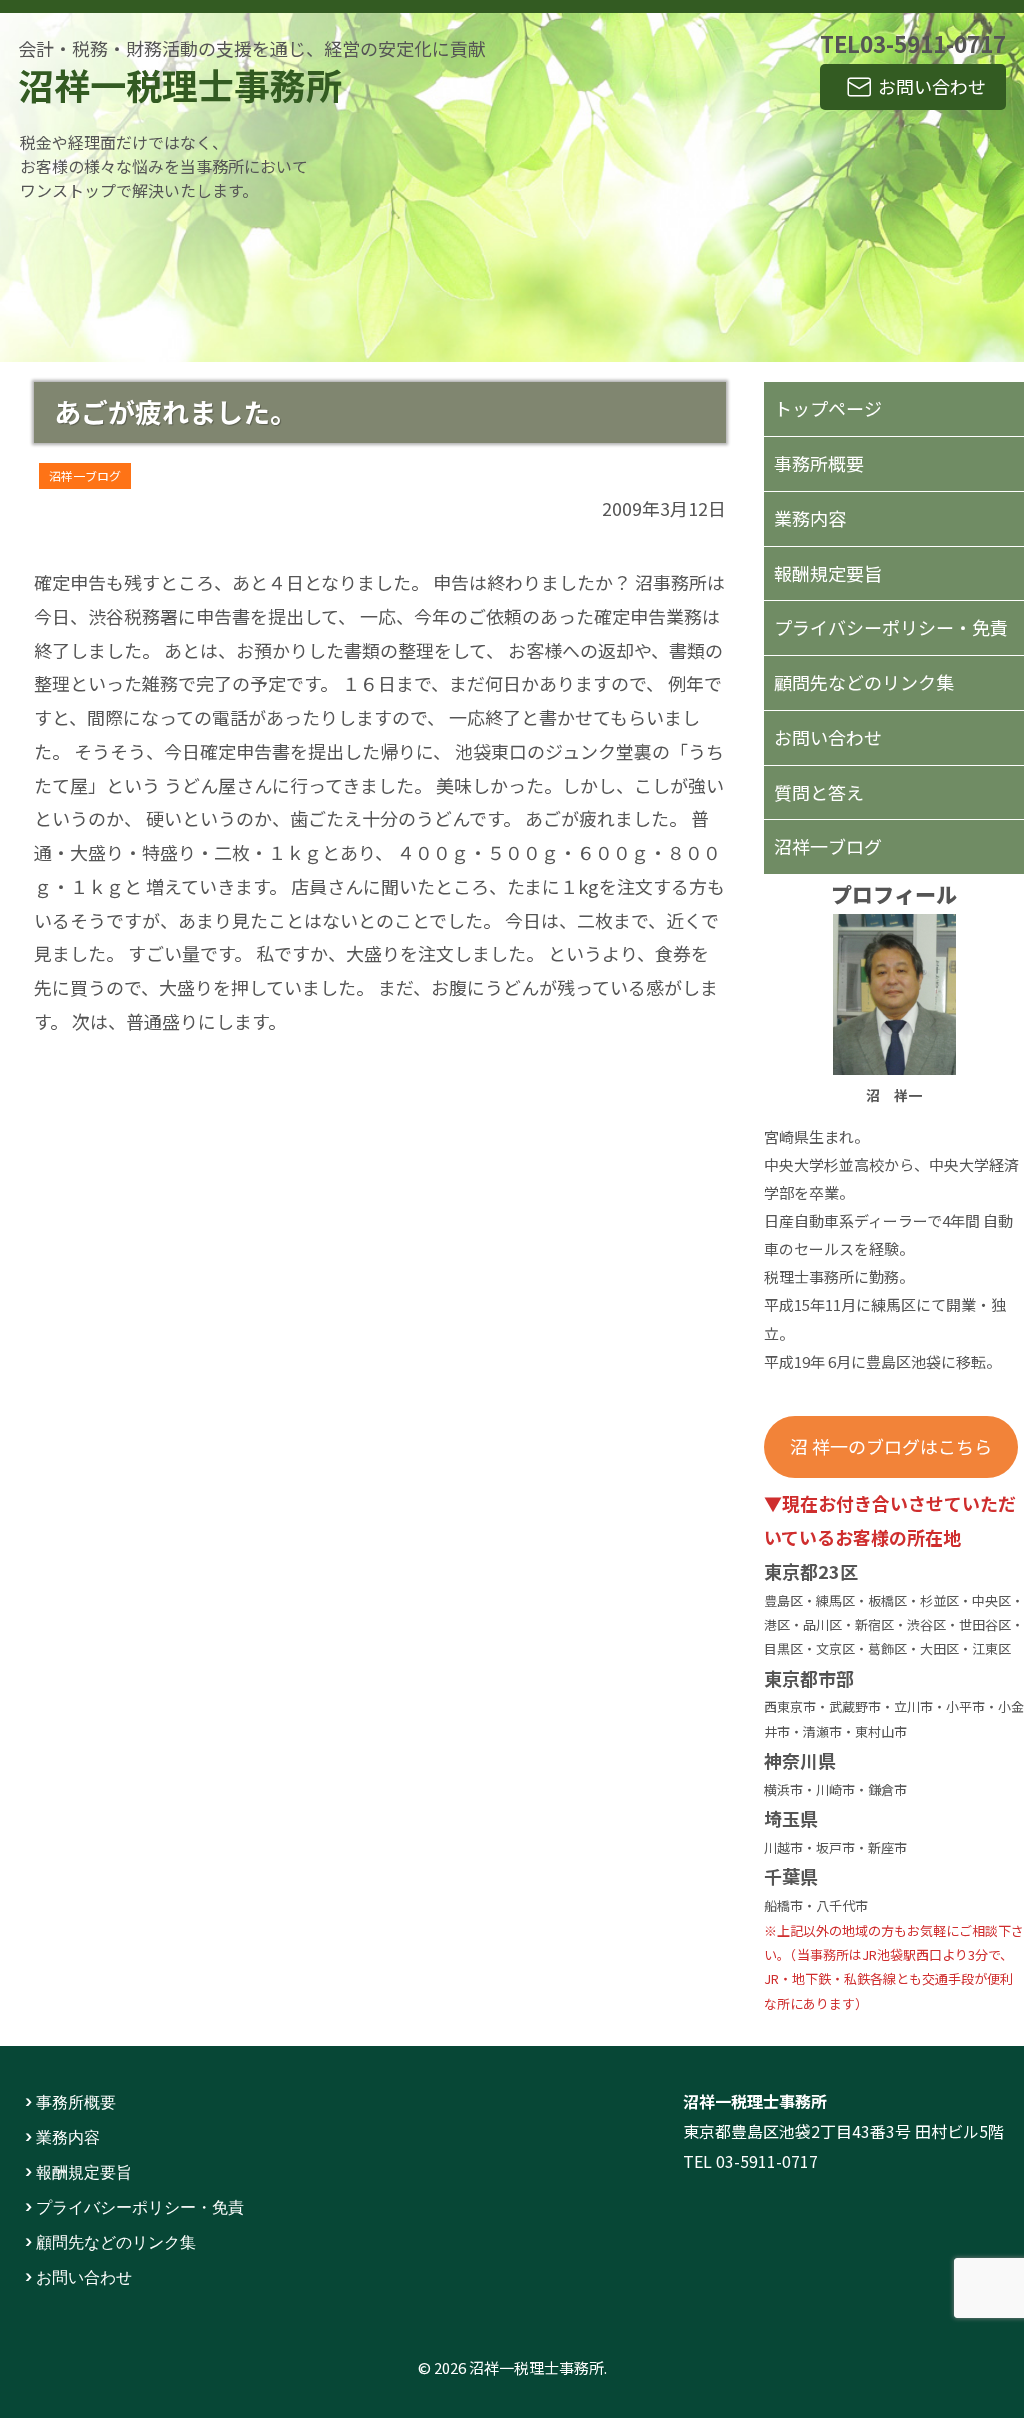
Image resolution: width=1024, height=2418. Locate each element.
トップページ (828, 408)
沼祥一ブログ (85, 475)
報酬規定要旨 (828, 573)
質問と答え (819, 792)
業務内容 (810, 518)
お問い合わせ (932, 86)
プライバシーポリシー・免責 (891, 627)
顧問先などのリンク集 (864, 682)
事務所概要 (819, 463)
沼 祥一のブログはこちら (891, 1446)
